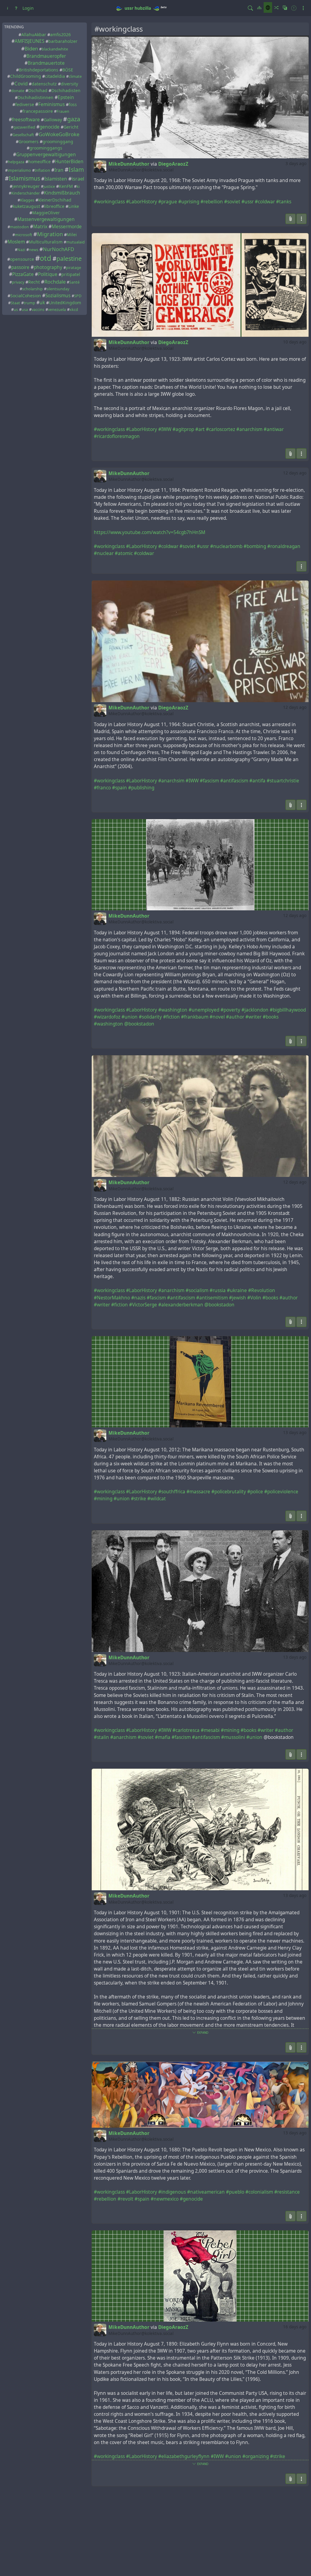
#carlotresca (186, 1730)
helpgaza (16, 162)
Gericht (71, 127)
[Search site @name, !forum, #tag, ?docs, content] (250, 8)
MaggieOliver (46, 213)
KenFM (66, 186)
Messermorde (67, 227)
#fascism (209, 781)
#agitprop (183, 429)
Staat (15, 303)
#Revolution (262, 1290)
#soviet (232, 202)
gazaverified (24, 127)
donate (18, 91)
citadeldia (55, 76)
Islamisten (56, 179)
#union (130, 1017)
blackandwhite (55, 49)
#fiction (171, 1017)
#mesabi (210, 1730)
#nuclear (104, 553)
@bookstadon (139, 1024)
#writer (253, 1017)
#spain (120, 788)
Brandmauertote (46, 63)
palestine (69, 259)
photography (48, 267)
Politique (48, 274)
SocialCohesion (26, 296)
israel (78, 179)
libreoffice (54, 206)
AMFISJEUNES (29, 41)
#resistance (287, 2192)
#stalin (101, 1737)
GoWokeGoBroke (59, 134)
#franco (102, 788)
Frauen (63, 111)
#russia (218, 1290)
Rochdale (55, 282)
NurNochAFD (58, 249)
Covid (21, 83)
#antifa (257, 781)
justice (49, 186)
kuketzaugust (26, 206)
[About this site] (8, 8)
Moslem (16, 242)
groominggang (58, 141)
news (34, 250)
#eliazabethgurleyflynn (184, 2456)
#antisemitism (212, 1298)
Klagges (27, 200)
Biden (31, 48)
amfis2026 (60, 34)
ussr (129, 8)
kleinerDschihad (55, 200)
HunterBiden (69, 162)
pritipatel (71, 274)
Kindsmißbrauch (62, 193)
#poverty (230, 1010)
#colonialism (259, 2192)
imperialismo (19, 170)
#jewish (238, 1298)
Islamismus (24, 178)
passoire (20, 267)
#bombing (255, 546)
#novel (217, 1017)
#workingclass (109, 202)
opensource (22, 259)
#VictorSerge (143, 1305)
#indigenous (172, 2192)
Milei (72, 234)
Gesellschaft (23, 135)
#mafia (163, 1737)
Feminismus (51, 104)
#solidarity (150, 1017)
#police (255, 1492)
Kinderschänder (26, 193)
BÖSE (68, 70)
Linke (74, 206)
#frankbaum (195, 1017)
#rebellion (212, 202)
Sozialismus (58, 296)
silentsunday (58, 289)
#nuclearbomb (226, 546)
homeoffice (39, 162)
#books (271, 1017)
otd (46, 258)
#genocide (191, 2199)
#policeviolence (281, 1492)
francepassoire (38, 111)
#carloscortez (220, 429)
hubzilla (143, 8)
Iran (59, 170)
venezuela (57, 310)
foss (73, 104)
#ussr (248, 202)
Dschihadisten (66, 90)
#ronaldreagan (284, 546)
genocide (50, 127)
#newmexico (165, 2199)
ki (78, 186)
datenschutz (44, 84)
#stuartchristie (283, 781)
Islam (76, 169)
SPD (78, 296)
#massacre (198, 1492)
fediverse (25, 104)
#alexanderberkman (181, 1305)
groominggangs (46, 148)
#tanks (284, 202)
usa (25, 310)
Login (28, 8)
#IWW (165, 429)
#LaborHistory (142, 202)
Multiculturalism (46, 242)
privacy (18, 282)
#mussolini (233, 1737)
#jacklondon (255, 1010)
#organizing (256, 2456)
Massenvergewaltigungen (46, 219)
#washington (173, 1010)
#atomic (124, 553)
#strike (138, 1499)
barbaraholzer (63, 41)
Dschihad (38, 90)
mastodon (19, 227)
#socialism (197, 1290)
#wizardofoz (107, 1017)
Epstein (66, 97)
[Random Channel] (276, 7)
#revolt (125, 2199)
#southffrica (172, 1492)
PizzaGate (23, 274)
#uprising (189, 202)
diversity (69, 84)
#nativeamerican (206, 2192)
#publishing (141, 788)
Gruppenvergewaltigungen (46, 155)
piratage (73, 268)
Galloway (53, 120)
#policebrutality (229, 1492)
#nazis (138, 1298)
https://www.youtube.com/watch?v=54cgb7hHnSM (150, 532)
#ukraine (237, 1290)
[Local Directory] (259, 7)
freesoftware (26, 120)
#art (200, 429)
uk (42, 303)
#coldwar (265, 202)
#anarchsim (171, 781)
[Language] (285, 7)
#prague (168, 202)
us (16, 310)
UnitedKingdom (65, 303)
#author (235, 1017)
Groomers (29, 141)
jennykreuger (26, 186)
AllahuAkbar (34, 34)
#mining (103, 1499)
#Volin (254, 1298)
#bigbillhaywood (288, 1010)
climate (75, 76)
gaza (74, 119)
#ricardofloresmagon (117, 436)
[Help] (16, 8)
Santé (74, 282)
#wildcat (157, 1499)
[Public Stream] (268, 7)
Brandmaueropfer (46, 56)
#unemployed (204, 1010)
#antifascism (234, 781)
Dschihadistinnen (36, 97)
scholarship (32, 289)
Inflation (42, 170)
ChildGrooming (26, 76)
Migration (50, 234)
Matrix (40, 227)
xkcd (74, 310)
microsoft (24, 235)
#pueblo (235, 2192)
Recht (34, 282)
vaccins (38, 310)
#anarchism (249, 429)
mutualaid (75, 242)
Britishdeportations (39, 70)
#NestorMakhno (112, 1298)
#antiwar (274, 429)
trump (29, 303)
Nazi (21, 250)
